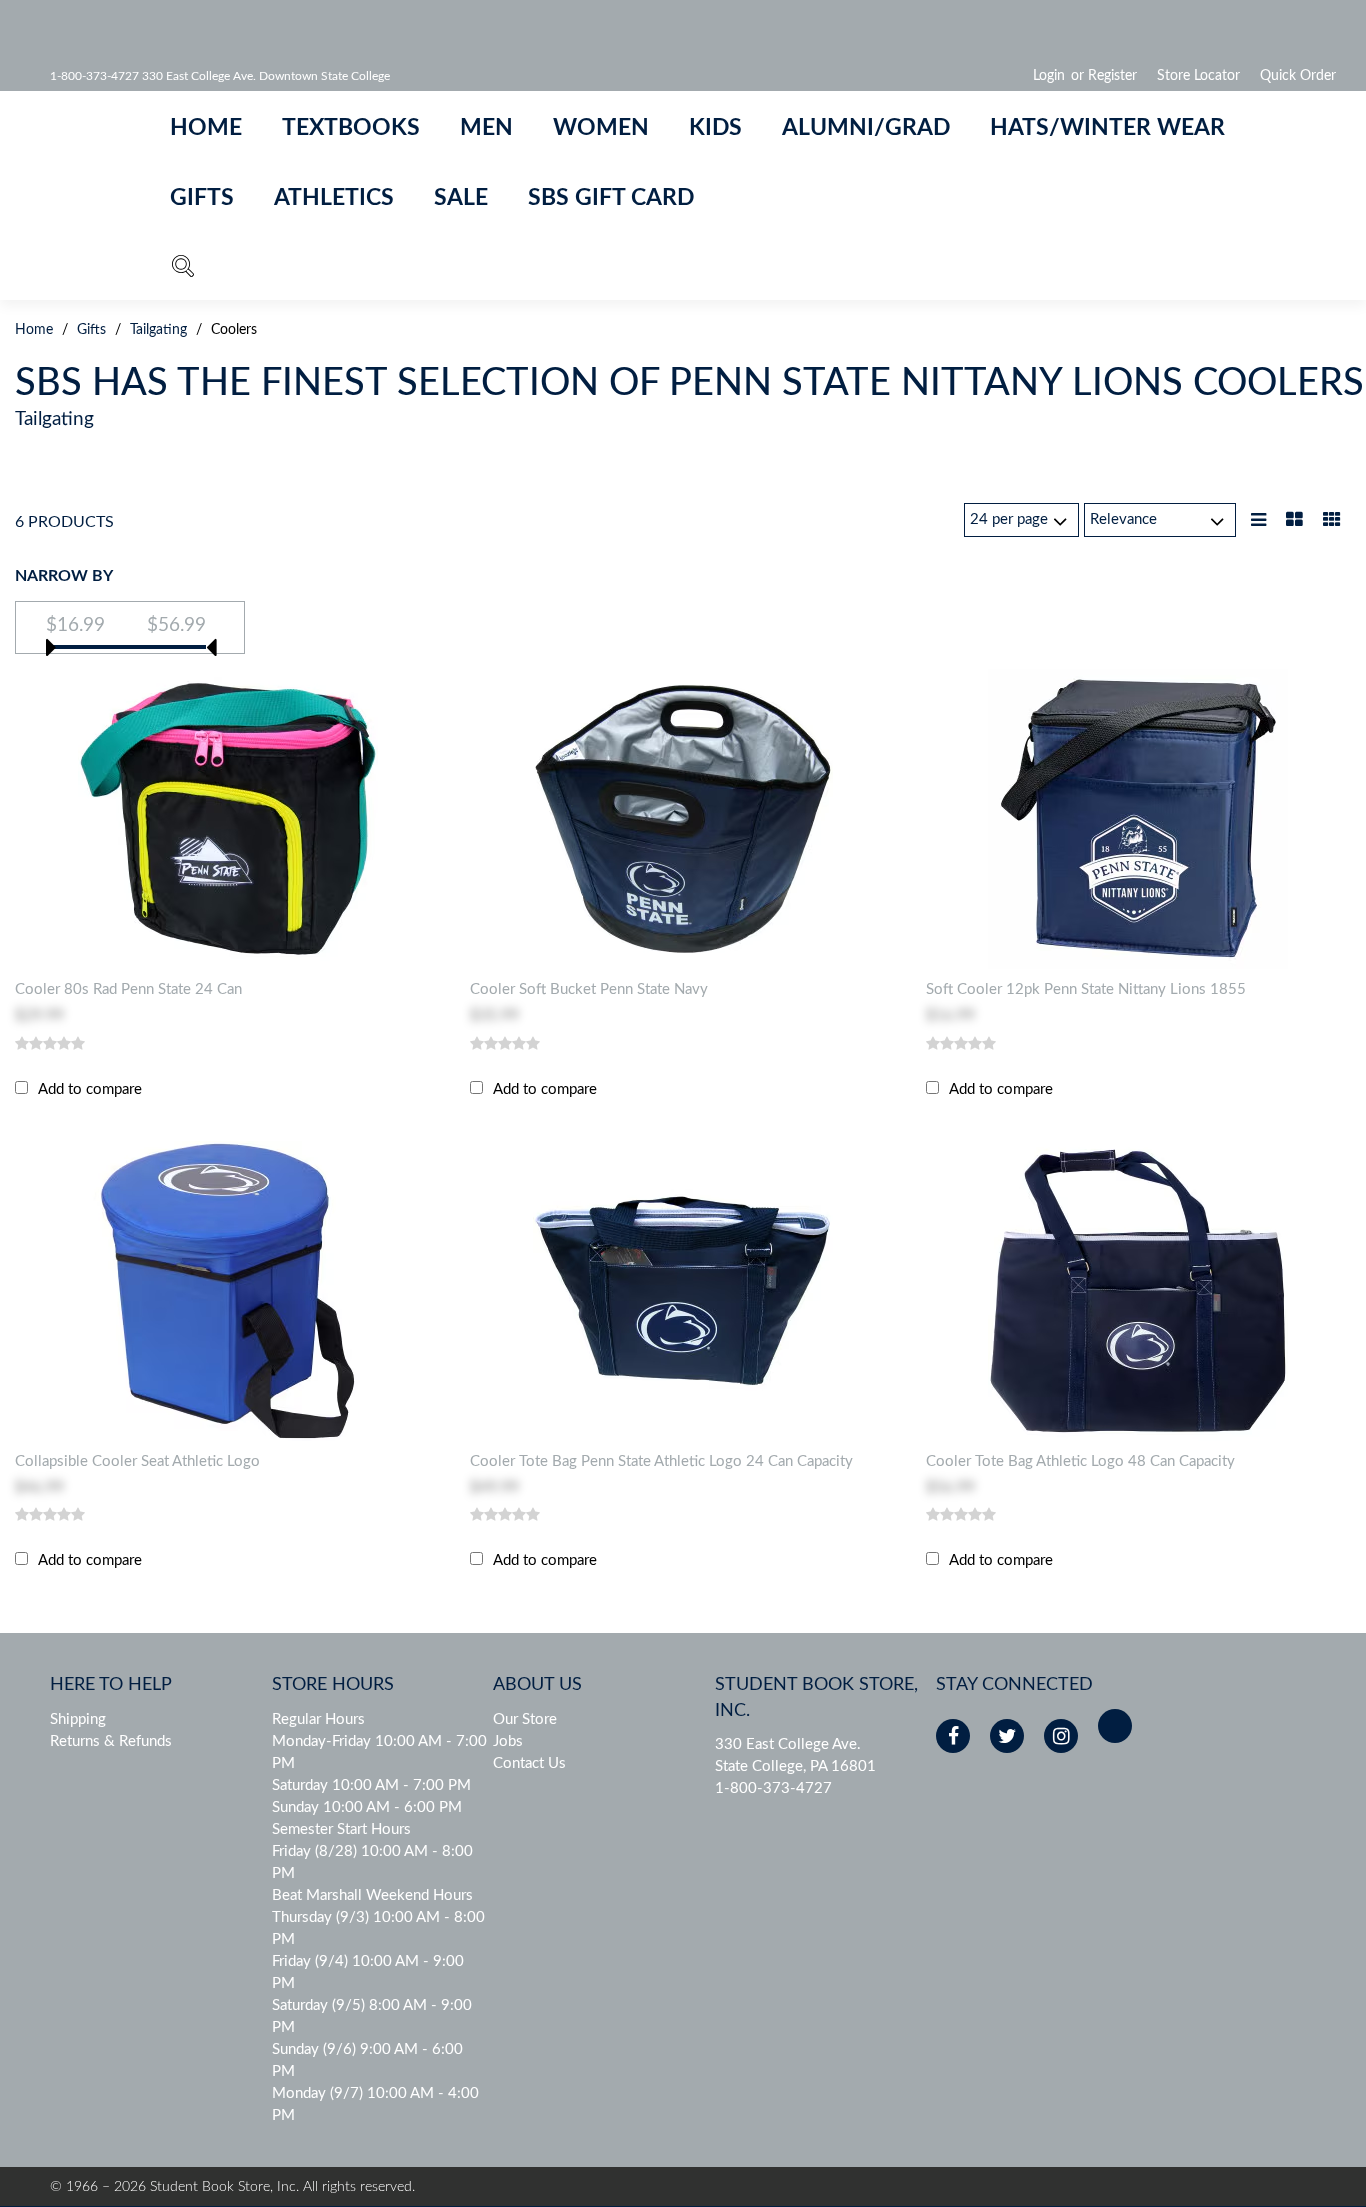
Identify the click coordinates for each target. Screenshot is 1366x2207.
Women (601, 128)
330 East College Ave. (788, 1744)
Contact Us (529, 1763)
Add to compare (90, 1089)
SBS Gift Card (611, 198)
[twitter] (1007, 1736)
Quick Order (1298, 76)
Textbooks (351, 128)
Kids (715, 128)
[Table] (1294, 521)
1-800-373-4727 (773, 1788)
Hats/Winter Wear (1107, 128)
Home (206, 128)
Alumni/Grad (866, 128)
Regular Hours (318, 1719)
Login (1049, 76)
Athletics (334, 198)
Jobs (508, 1741)
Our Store (525, 1719)
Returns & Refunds (111, 1741)
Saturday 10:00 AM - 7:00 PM (371, 1785)
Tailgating (158, 330)
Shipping (78, 1719)
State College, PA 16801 (795, 1766)
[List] (1258, 521)
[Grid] (1332, 521)
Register (1112, 76)
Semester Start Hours (341, 1829)
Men (486, 128)
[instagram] (1061, 1736)
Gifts (202, 198)
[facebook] (953, 1736)
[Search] (183, 270)
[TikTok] (1115, 1726)
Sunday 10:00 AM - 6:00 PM (367, 1807)
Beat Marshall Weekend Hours (372, 1895)
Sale (461, 198)
